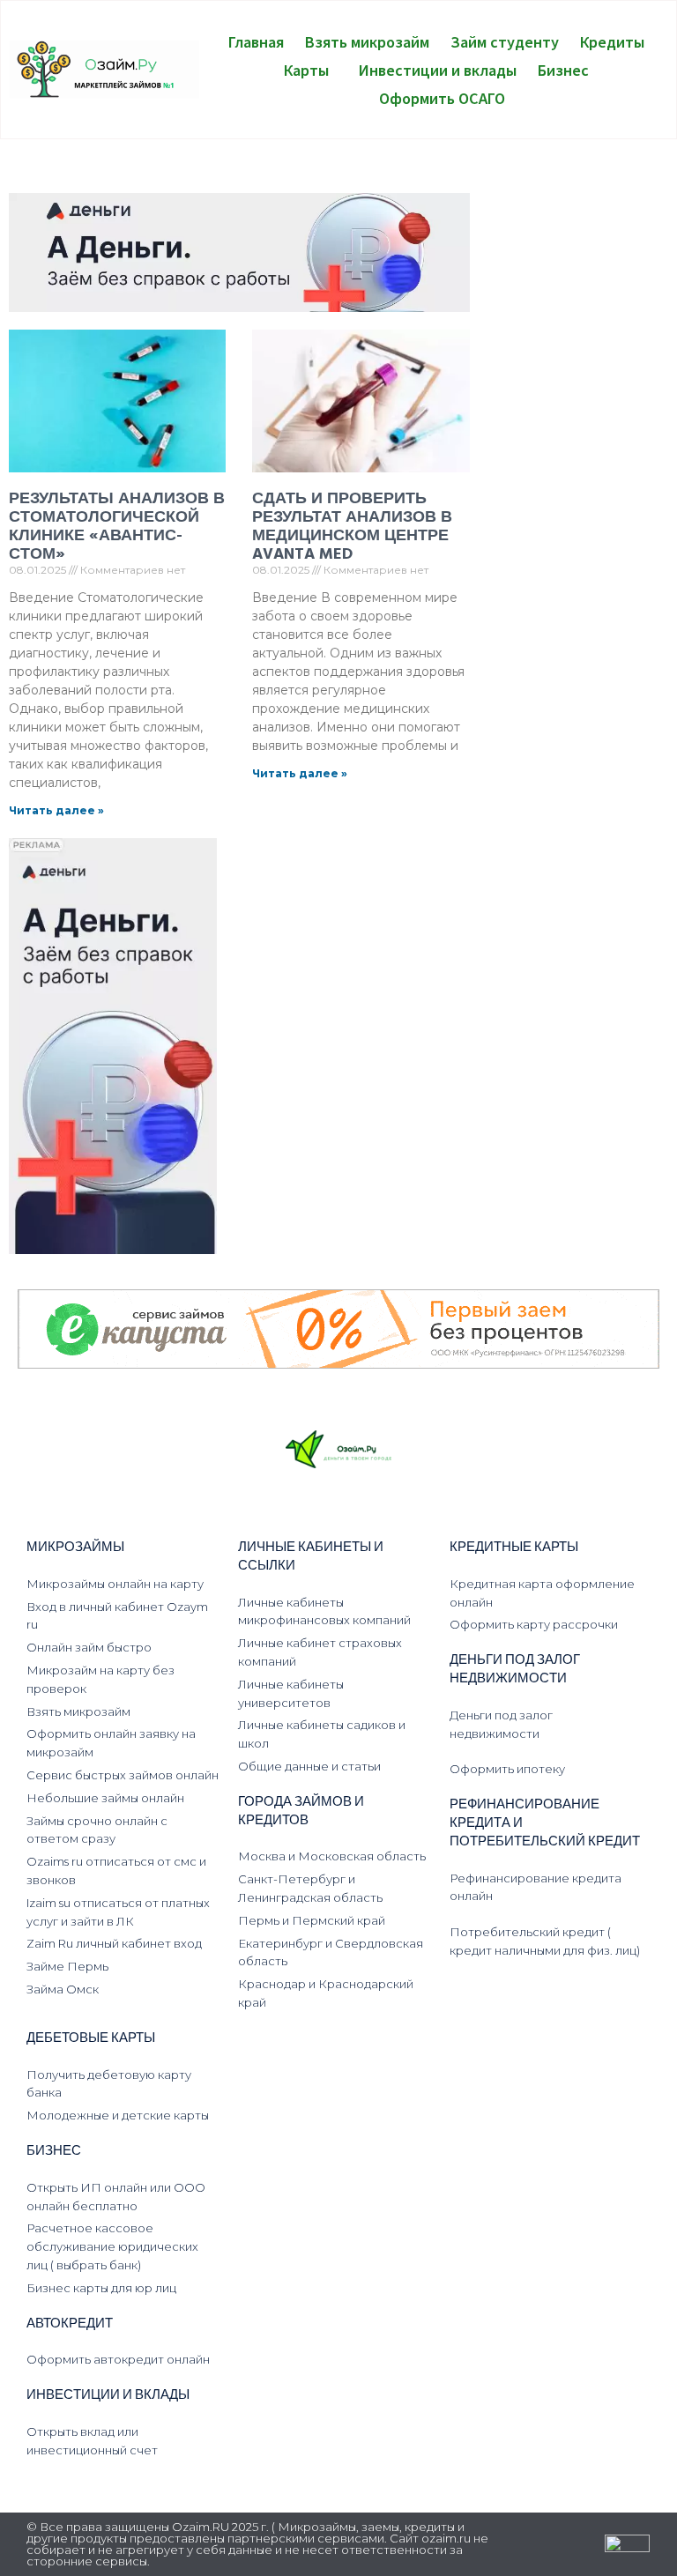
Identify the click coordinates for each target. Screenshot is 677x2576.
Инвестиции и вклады (438, 70)
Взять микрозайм (367, 41)
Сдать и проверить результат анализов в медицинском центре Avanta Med (352, 527)
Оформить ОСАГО (442, 98)
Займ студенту (505, 41)
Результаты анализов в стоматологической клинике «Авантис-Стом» (117, 527)
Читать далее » (56, 810)
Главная (256, 41)
